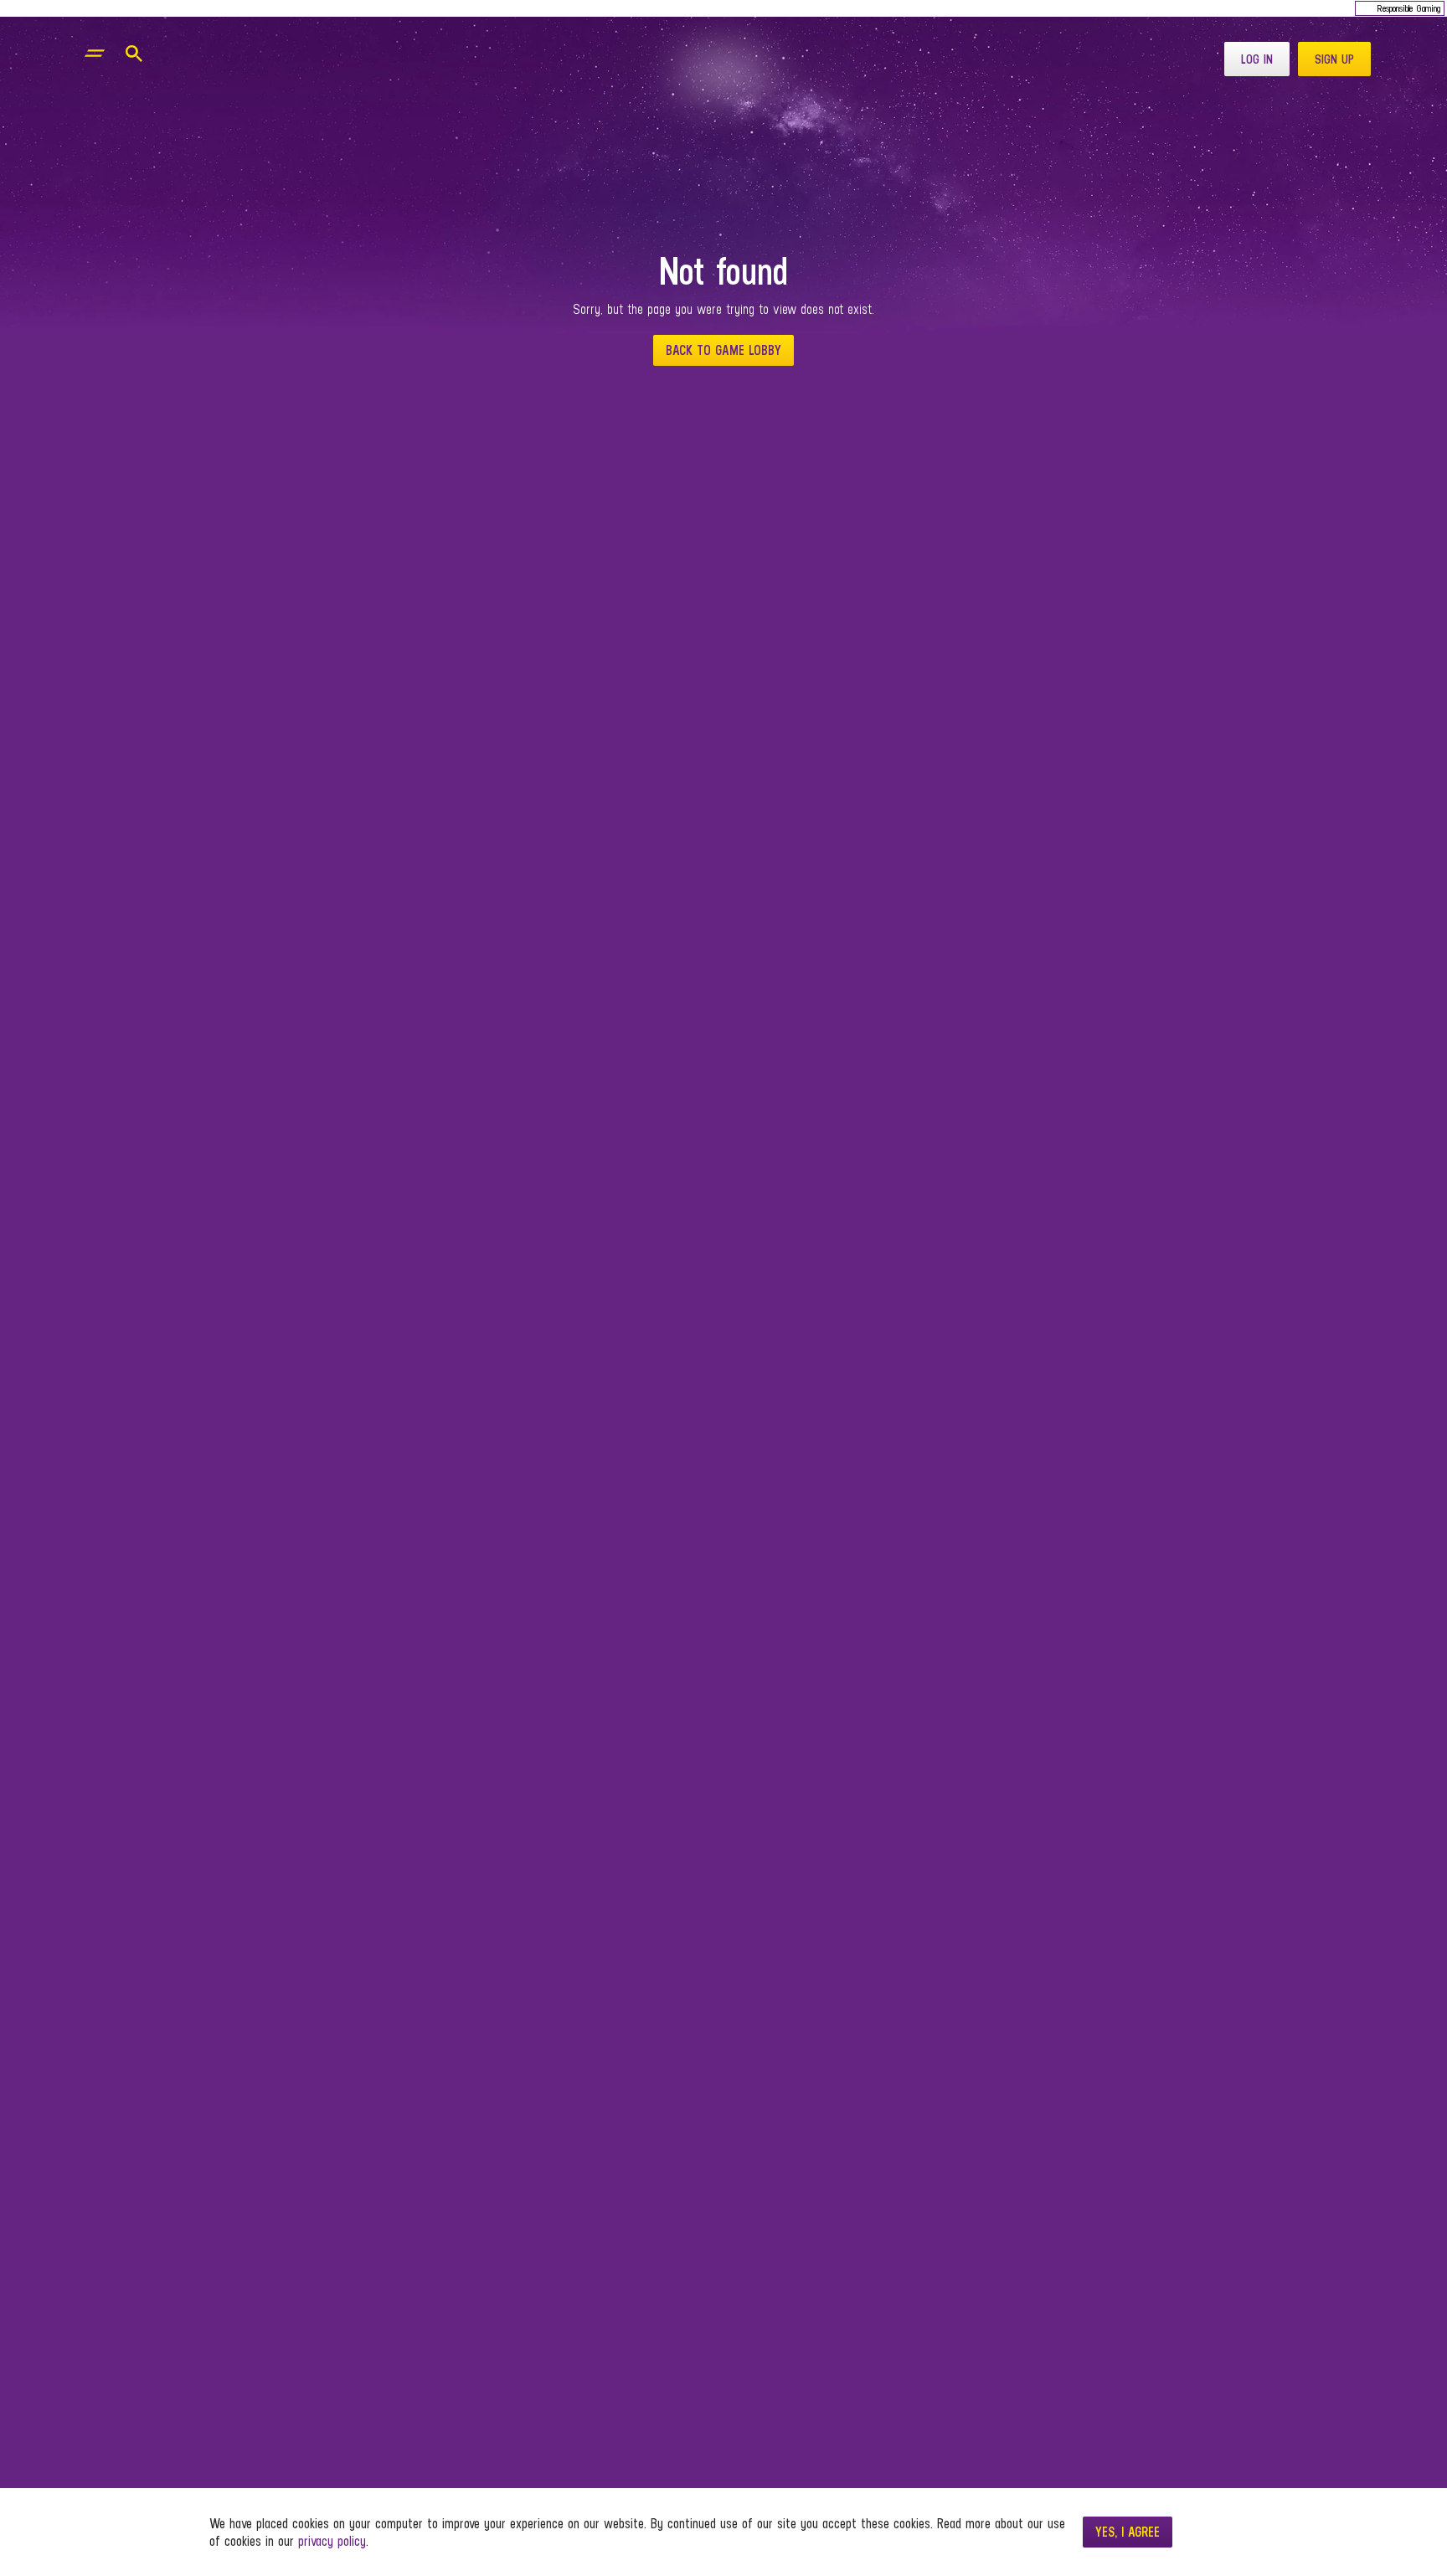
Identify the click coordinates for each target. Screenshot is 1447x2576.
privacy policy (332, 2541)
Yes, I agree (1128, 2532)
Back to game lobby (723, 350)
